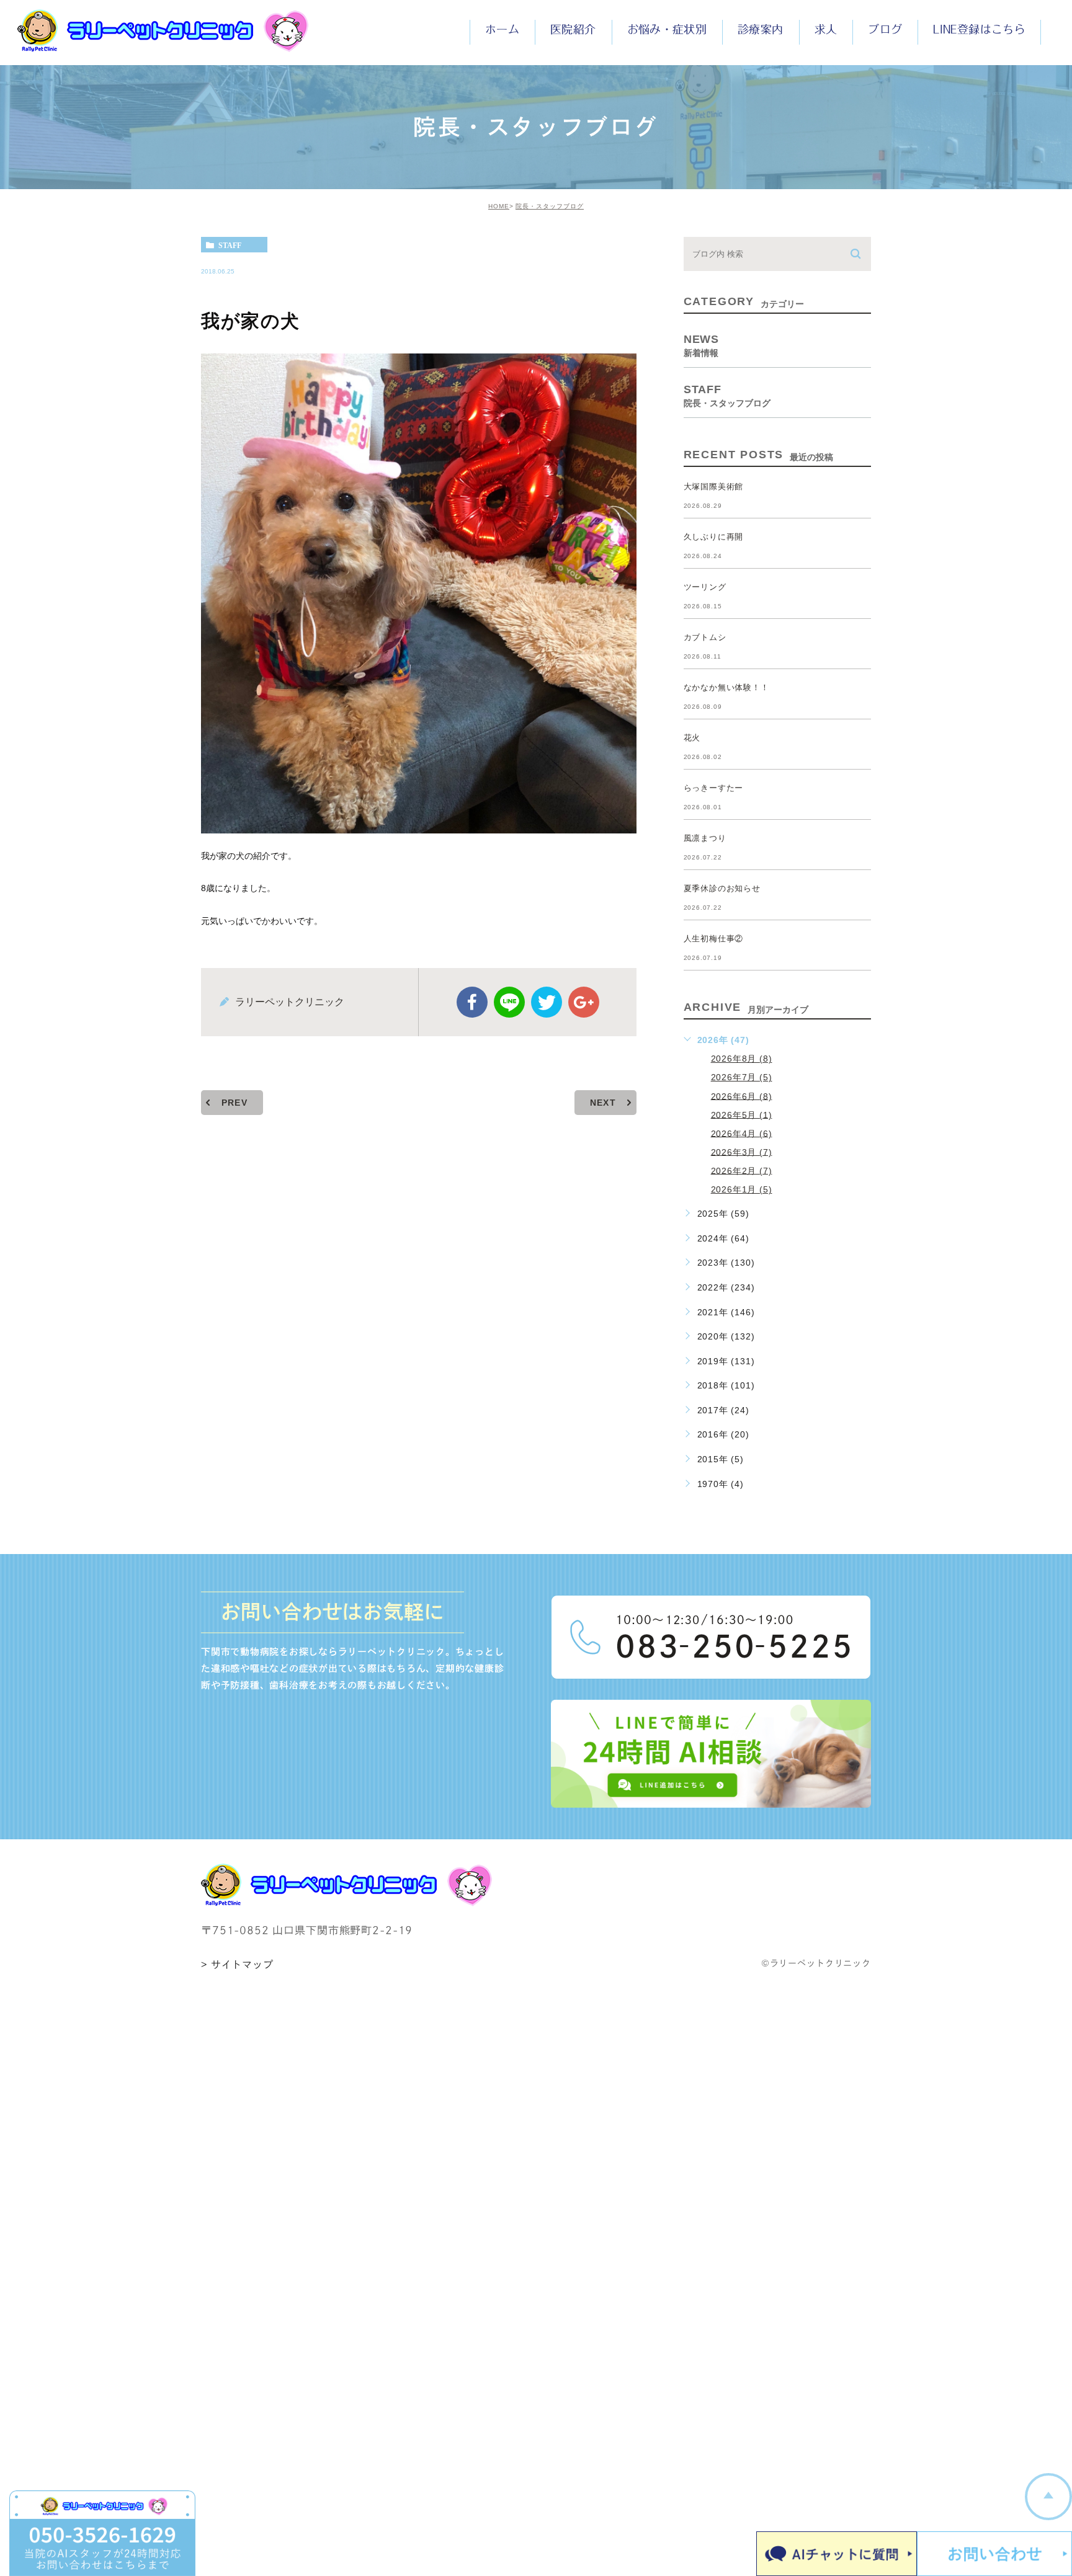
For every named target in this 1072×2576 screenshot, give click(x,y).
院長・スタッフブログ (550, 206)
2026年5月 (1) (742, 1114)
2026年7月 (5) (742, 1077)
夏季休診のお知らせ (722, 888)
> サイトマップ (237, 1965)
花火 (692, 738)
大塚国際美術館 (714, 486)
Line (509, 1002)
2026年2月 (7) (742, 1170)
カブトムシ (705, 637)
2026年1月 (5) (742, 1189)
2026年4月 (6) (742, 1133)
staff (230, 245)
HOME (499, 206)
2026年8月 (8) (742, 1059)
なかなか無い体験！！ (726, 687)
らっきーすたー (714, 788)
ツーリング (705, 587)
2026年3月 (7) (742, 1152)
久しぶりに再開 (714, 537)
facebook (472, 1002)
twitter (547, 1002)
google (584, 1002)
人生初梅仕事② (714, 939)
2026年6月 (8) (742, 1096)
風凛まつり (705, 838)
